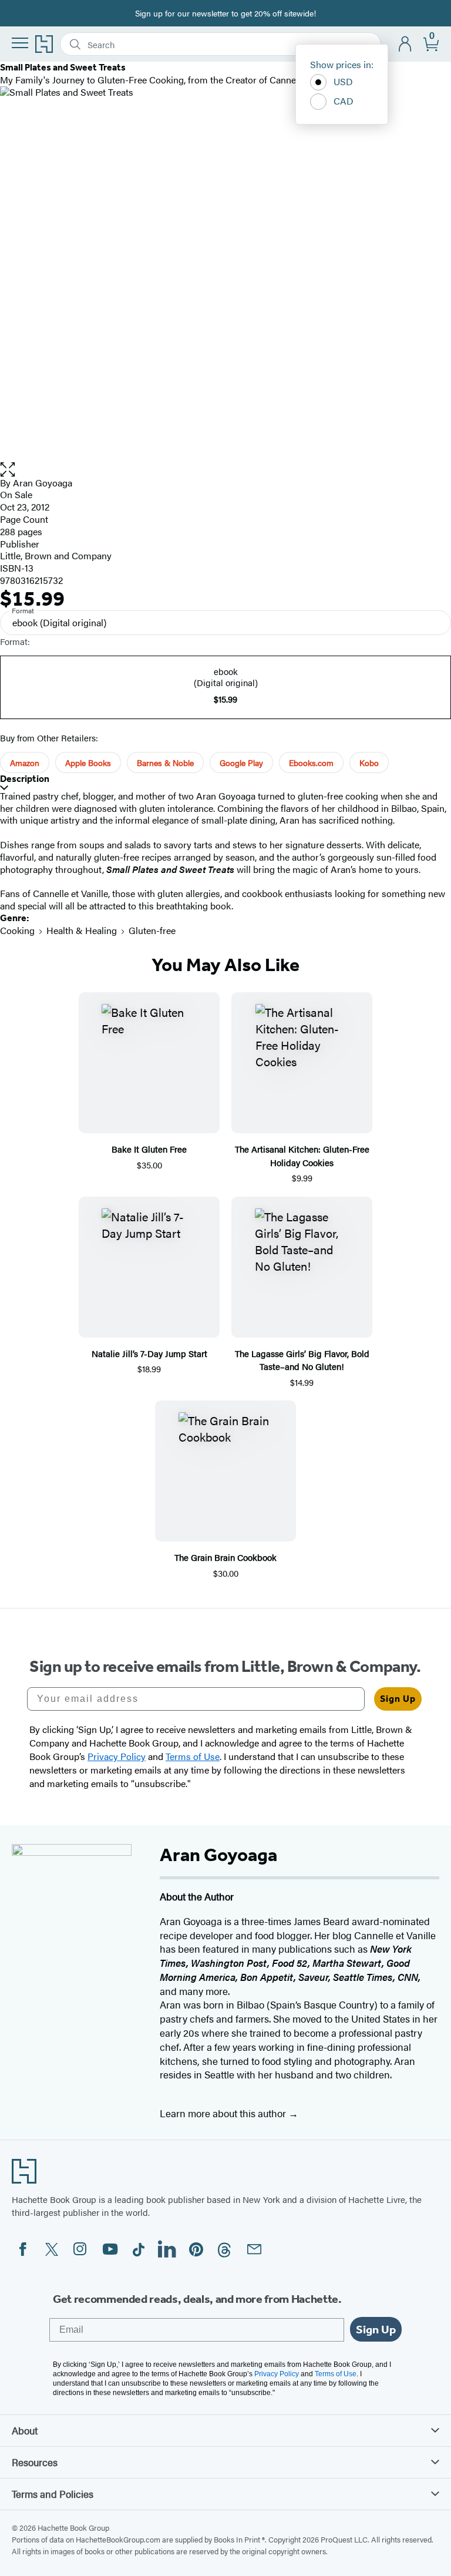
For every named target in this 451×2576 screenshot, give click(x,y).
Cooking (17, 930)
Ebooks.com (311, 763)
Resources (35, 2462)
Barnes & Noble (165, 763)
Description (25, 779)
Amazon (25, 763)
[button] (225, 470)
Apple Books (88, 763)
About (25, 2430)
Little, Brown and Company (56, 555)
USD (343, 81)
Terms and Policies (53, 2494)
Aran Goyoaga (43, 483)
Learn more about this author (224, 2113)
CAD (344, 101)
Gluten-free (152, 930)
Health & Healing (82, 930)
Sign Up (398, 1699)
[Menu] (20, 43)
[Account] (405, 44)
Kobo (369, 763)
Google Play (241, 763)
